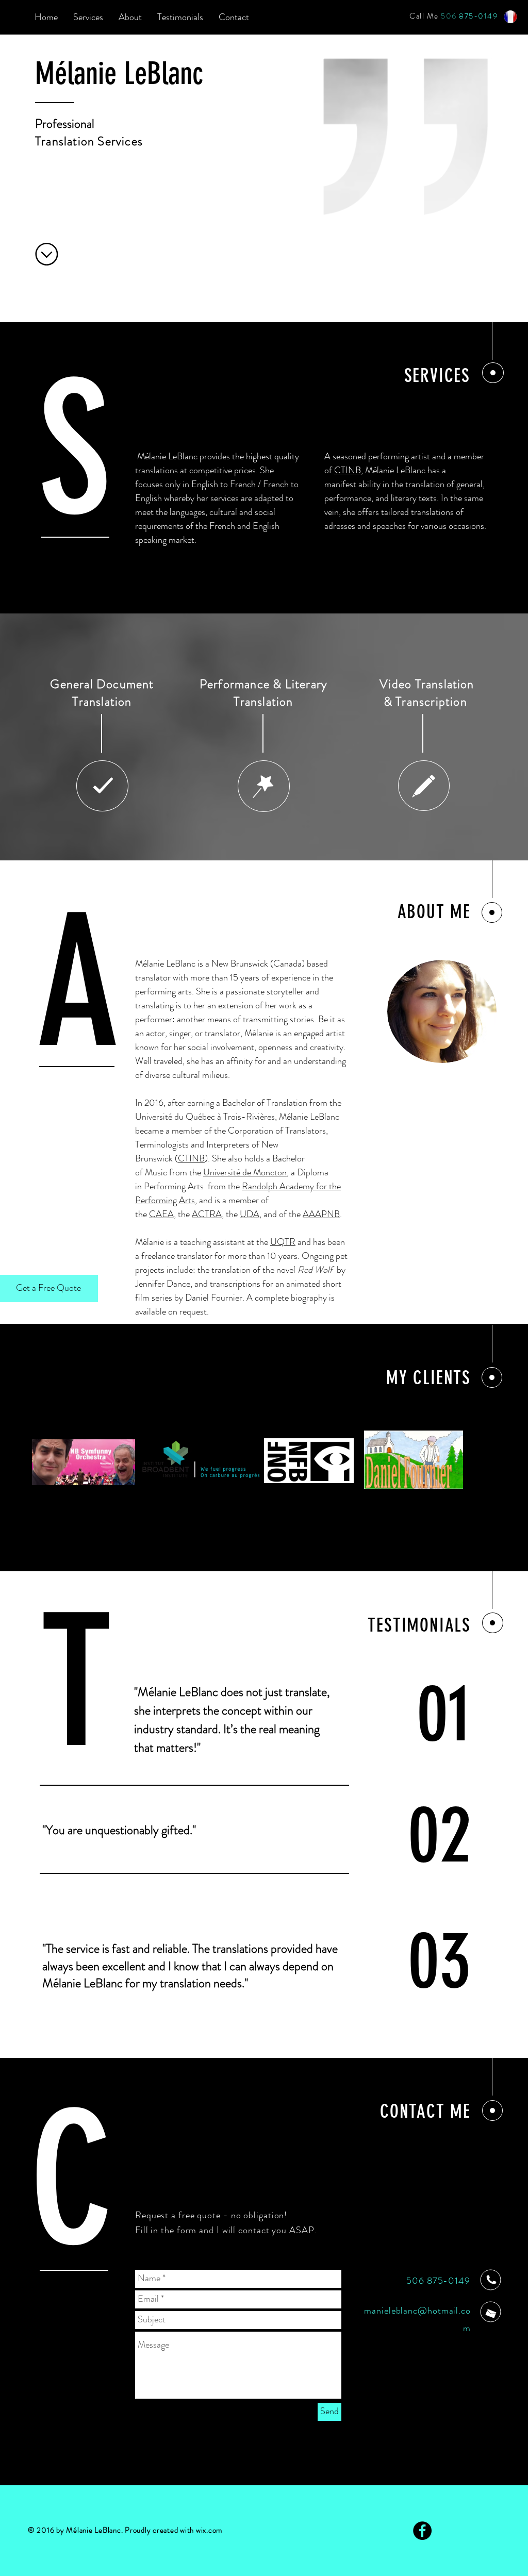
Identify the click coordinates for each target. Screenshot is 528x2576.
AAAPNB (321, 1214)
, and (268, 1214)
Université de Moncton (245, 1172)
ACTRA (207, 1214)
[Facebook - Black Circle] (422, 2531)
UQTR (283, 1242)
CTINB (348, 470)
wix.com (209, 2530)
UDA (250, 1214)
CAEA (161, 1214)
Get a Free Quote (48, 1288)
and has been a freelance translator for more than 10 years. (240, 1249)
